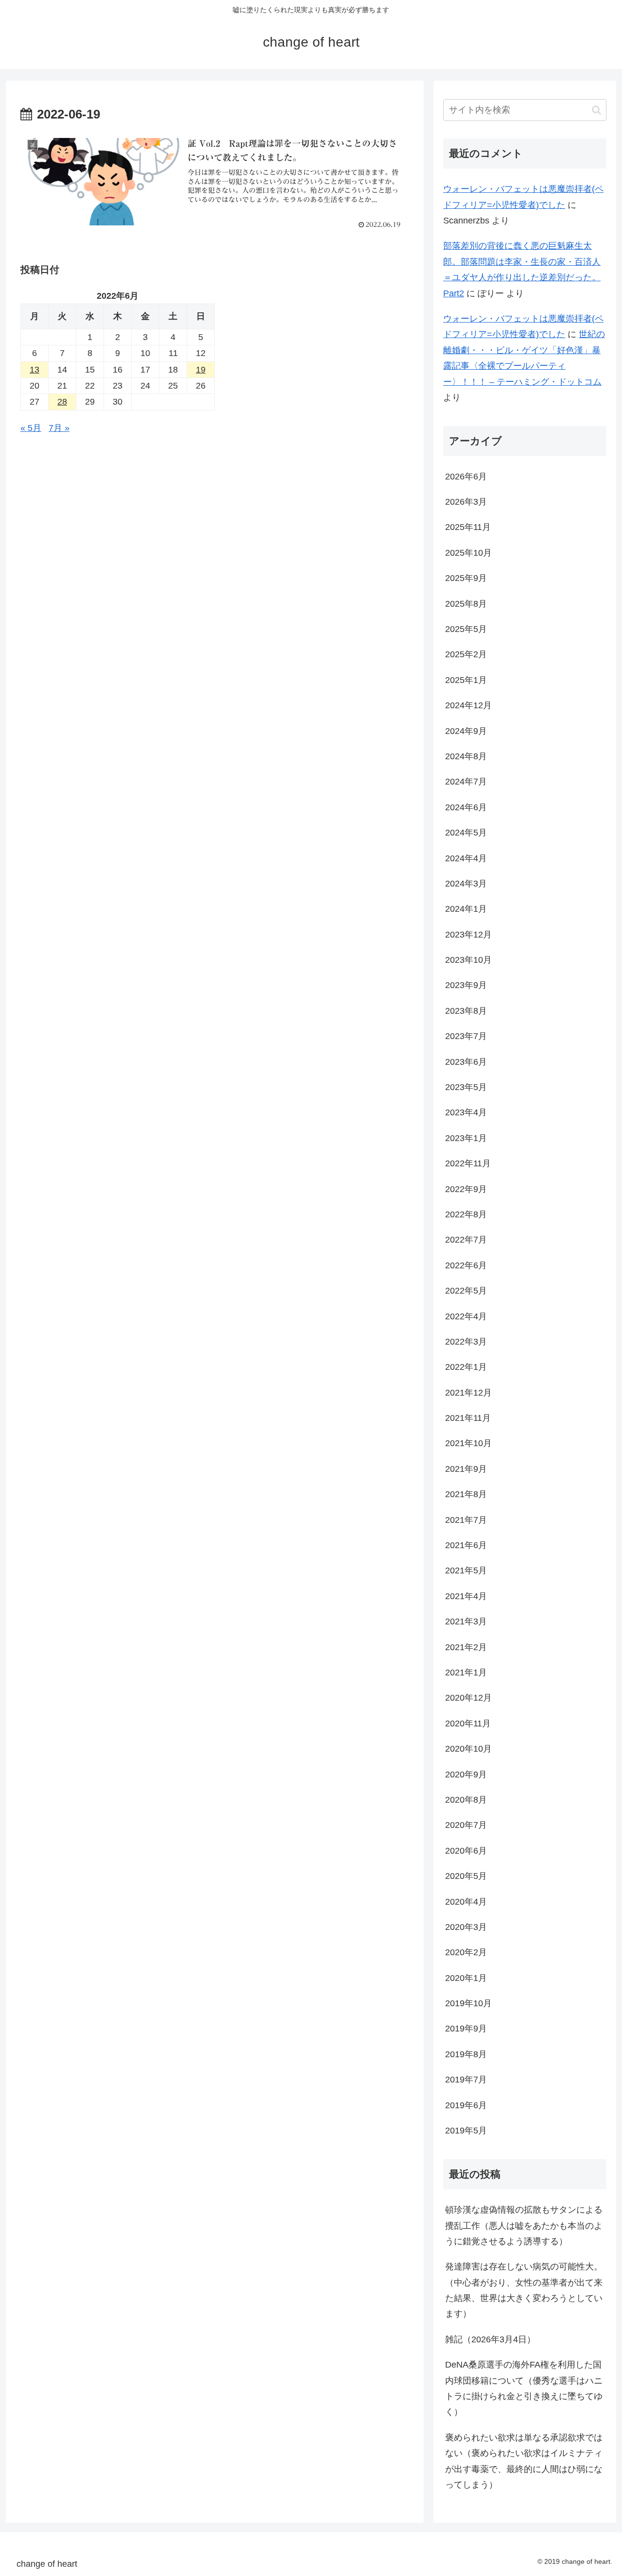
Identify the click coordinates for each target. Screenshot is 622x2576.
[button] (596, 110)
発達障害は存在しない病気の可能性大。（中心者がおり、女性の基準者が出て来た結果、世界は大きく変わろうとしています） (524, 2290)
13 (35, 370)
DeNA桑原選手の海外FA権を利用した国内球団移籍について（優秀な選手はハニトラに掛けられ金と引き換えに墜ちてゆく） (524, 2388)
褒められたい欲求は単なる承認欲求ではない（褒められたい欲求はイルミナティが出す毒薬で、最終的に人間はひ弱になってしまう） (524, 2461)
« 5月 (31, 428)
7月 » (59, 428)
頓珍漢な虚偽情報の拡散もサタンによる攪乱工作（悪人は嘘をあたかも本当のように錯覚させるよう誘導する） (524, 2226)
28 (62, 402)
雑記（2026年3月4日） (490, 2339)
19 (201, 370)
